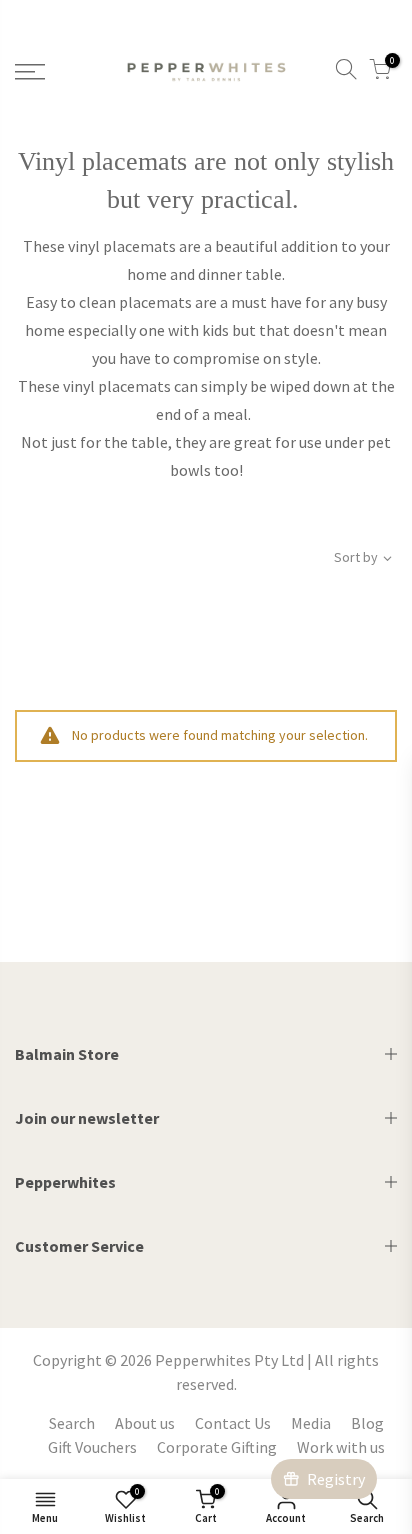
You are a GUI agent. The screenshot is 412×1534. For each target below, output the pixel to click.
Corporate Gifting (217, 1447)
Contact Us (233, 1423)
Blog (367, 1423)
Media (311, 1423)
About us (145, 1423)
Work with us (341, 1447)
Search (72, 1423)
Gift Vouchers (92, 1447)
